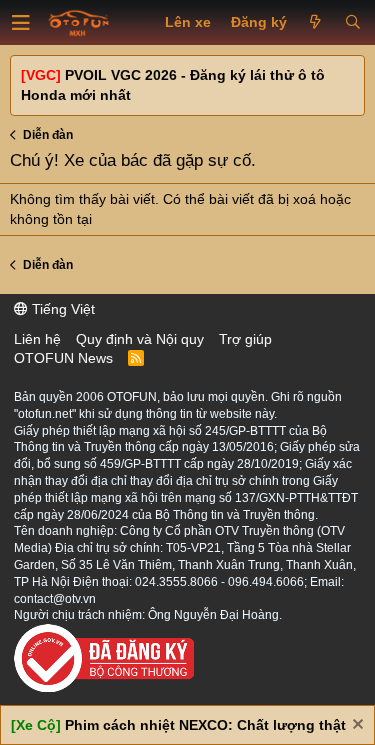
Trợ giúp (245, 339)
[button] (21, 23)
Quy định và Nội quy (140, 339)
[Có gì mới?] (315, 23)
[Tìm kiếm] (352, 23)
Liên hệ (37, 339)
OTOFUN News (63, 358)
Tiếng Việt (61, 309)
